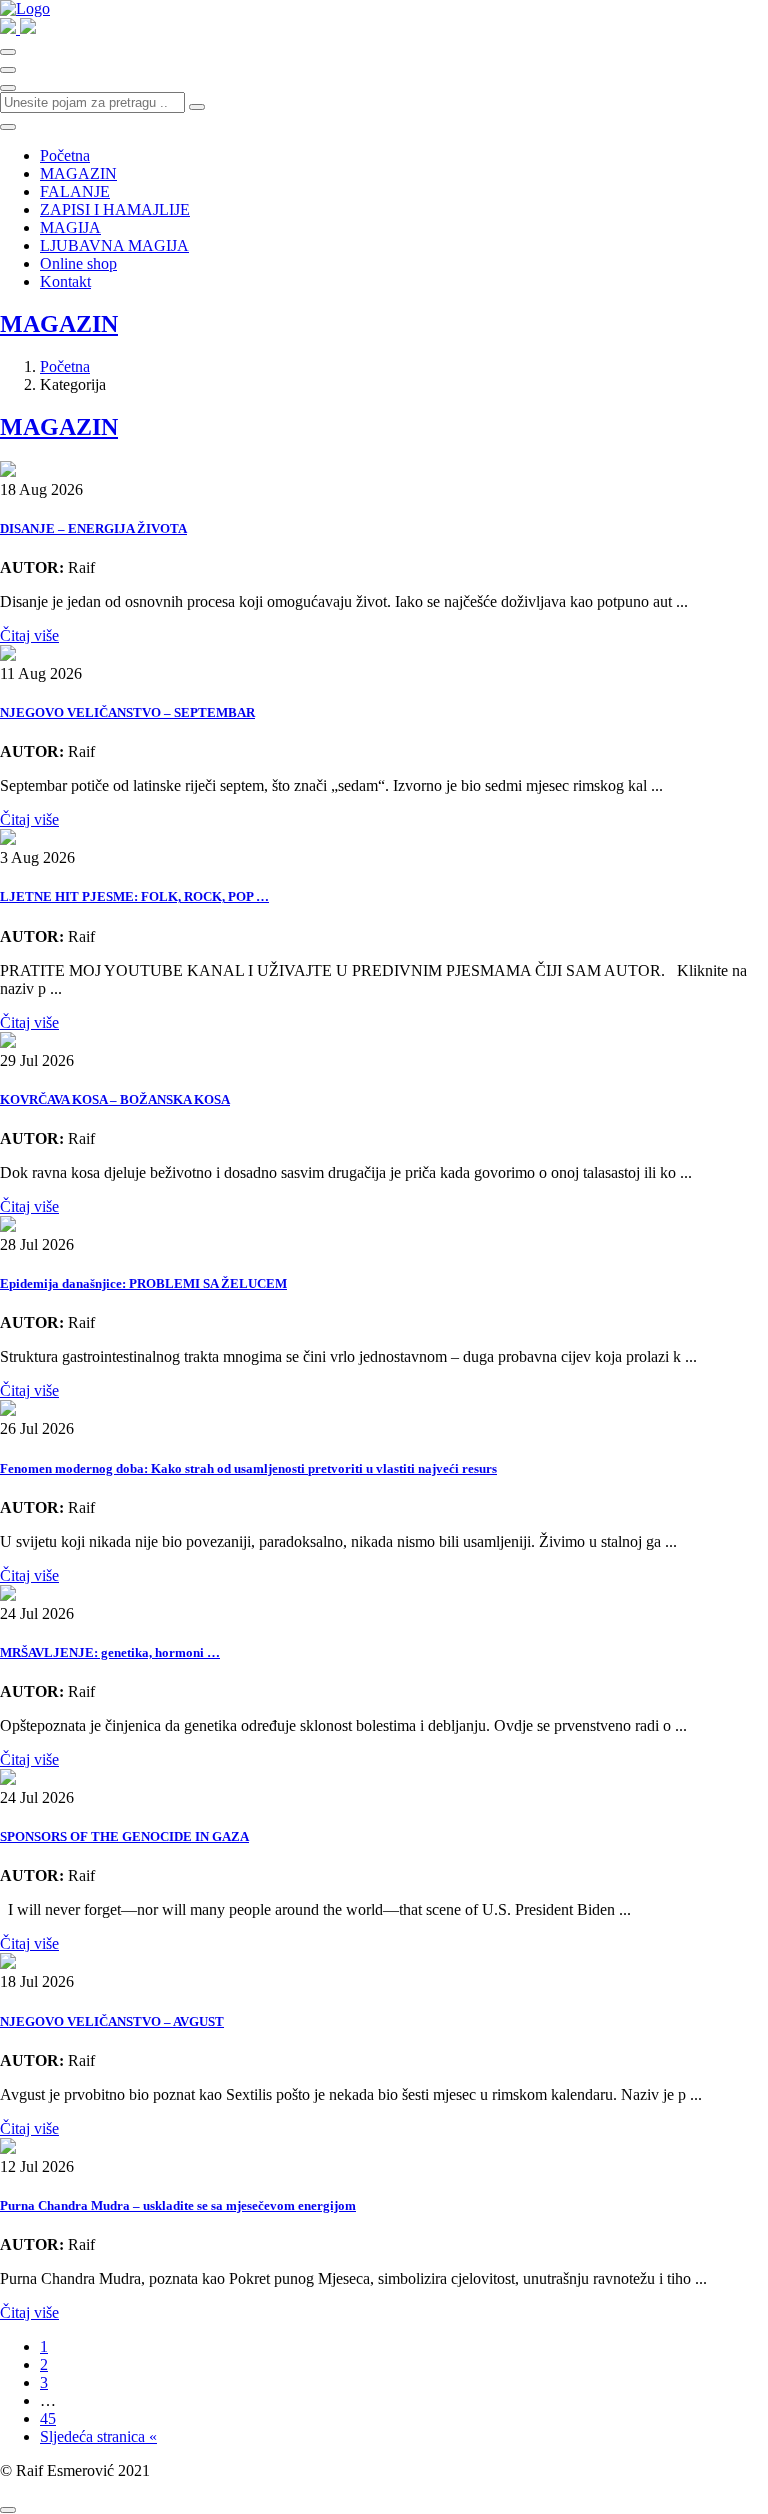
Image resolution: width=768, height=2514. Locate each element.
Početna (65, 155)
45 (48, 2418)
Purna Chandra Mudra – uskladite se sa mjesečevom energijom (178, 2205)
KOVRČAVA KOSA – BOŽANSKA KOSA (115, 1099)
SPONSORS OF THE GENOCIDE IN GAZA (124, 1836)
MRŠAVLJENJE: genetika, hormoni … (110, 1652)
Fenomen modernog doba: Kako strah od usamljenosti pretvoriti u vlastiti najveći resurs (248, 1468)
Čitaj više (29, 635)
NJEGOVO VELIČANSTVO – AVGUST (112, 2021)
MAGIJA (70, 227)
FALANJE (75, 191)
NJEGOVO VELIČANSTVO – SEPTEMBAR (127, 712)
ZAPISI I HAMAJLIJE (115, 209)
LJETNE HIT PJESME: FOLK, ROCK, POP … (134, 896)
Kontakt (65, 281)
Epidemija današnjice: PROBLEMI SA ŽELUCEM (143, 1283)
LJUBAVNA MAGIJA (114, 245)
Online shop (78, 263)
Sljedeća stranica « (98, 2436)
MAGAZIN (78, 173)
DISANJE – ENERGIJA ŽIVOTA (93, 528)
